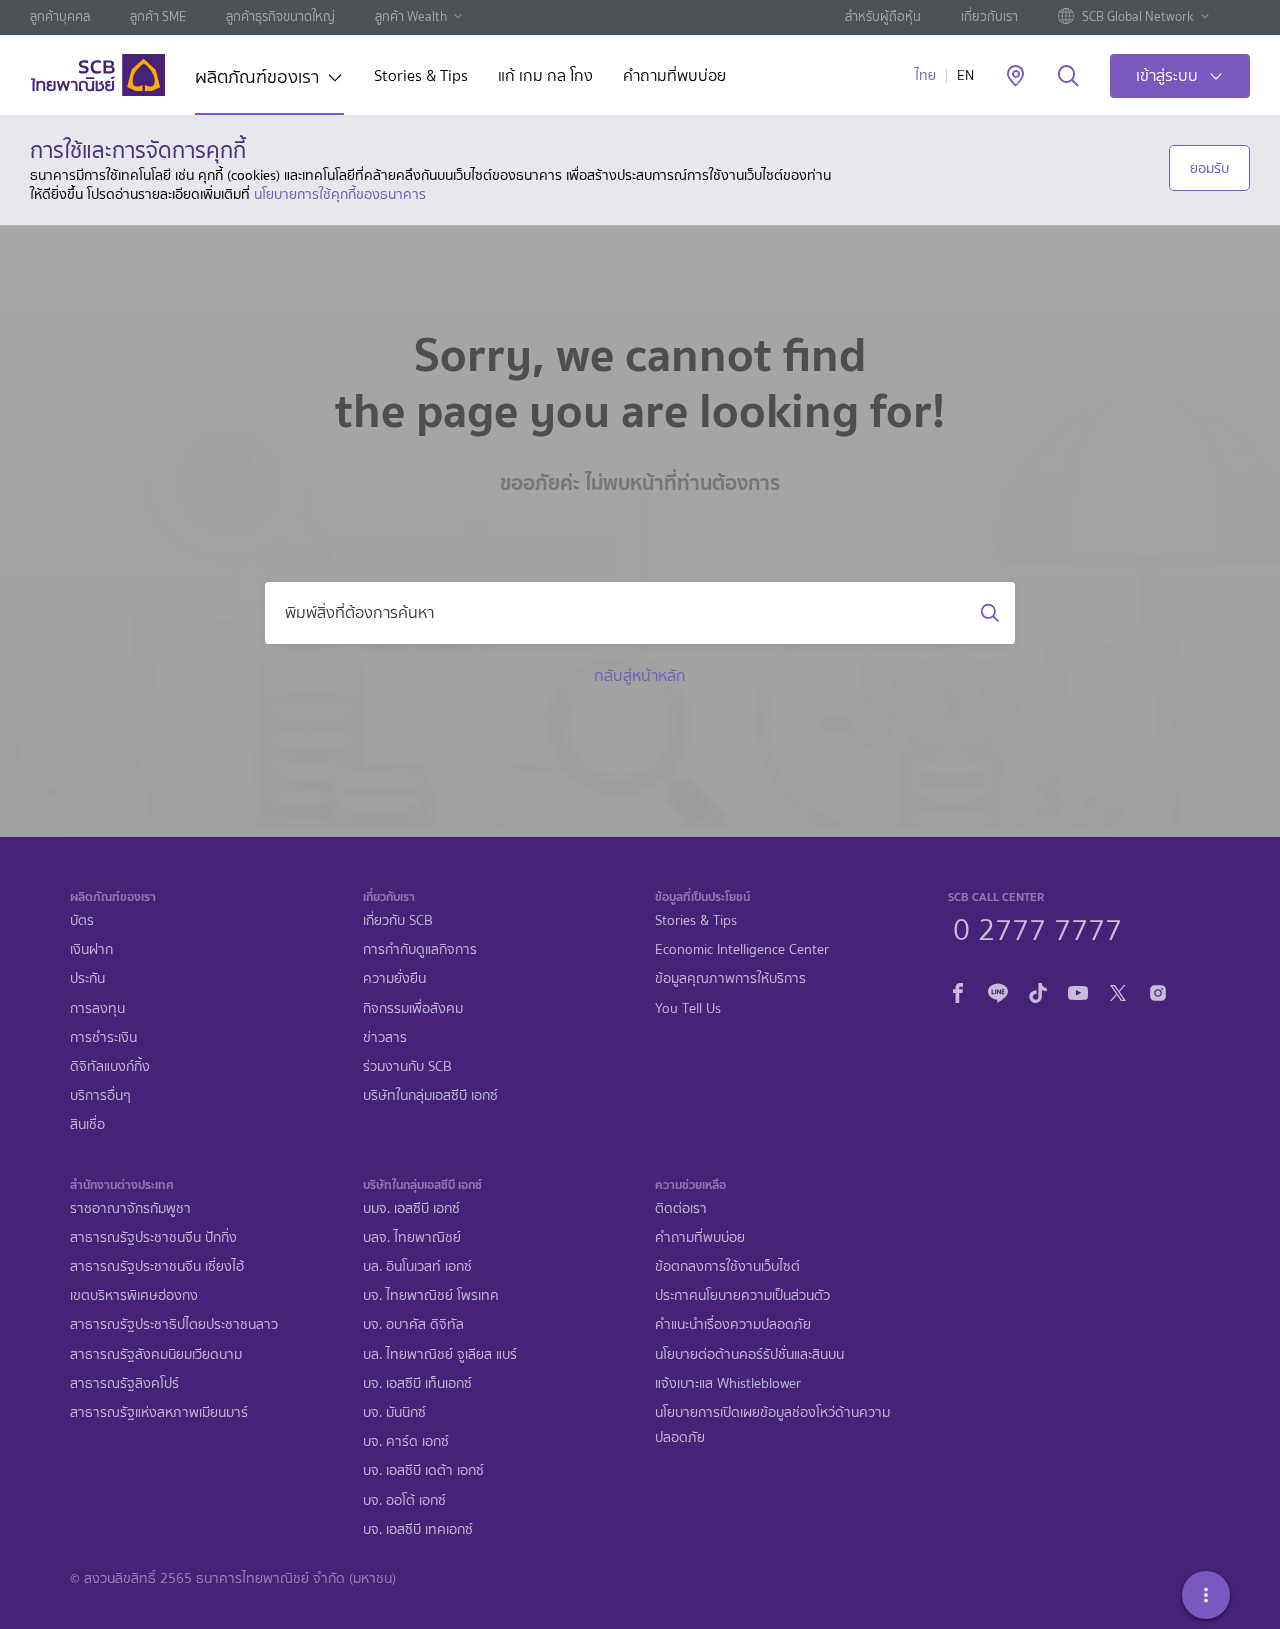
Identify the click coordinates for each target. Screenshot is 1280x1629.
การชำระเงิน (103, 1037)
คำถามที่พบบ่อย (674, 77)
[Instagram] (1158, 990)
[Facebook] (958, 990)
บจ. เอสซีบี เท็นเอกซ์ (417, 1383)
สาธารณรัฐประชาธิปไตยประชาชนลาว (174, 1324)
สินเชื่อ (87, 1124)
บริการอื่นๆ (100, 1095)
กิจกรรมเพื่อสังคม (413, 1008)
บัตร (82, 920)
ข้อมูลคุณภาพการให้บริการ (730, 978)
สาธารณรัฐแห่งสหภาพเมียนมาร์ (159, 1412)
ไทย (925, 75)
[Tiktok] (1038, 990)
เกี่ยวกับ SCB (398, 920)
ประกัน (87, 978)
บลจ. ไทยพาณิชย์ (412, 1237)
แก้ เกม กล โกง (545, 77)
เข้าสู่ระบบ (1167, 75)
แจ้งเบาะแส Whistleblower (728, 1383)
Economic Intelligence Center (742, 949)
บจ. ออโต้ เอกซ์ (404, 1500)
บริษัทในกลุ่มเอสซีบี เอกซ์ (430, 1095)
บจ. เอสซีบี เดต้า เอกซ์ (423, 1470)
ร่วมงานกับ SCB (407, 1066)
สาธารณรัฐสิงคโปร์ (124, 1383)
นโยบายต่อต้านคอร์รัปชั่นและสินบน (749, 1354)
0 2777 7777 (1037, 927)
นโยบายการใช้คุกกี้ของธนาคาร (340, 194)
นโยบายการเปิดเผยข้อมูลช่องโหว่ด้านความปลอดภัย (772, 1425)
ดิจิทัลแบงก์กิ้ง (110, 1066)
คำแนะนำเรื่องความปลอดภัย (733, 1324)
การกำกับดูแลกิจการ (420, 949)
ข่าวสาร (385, 1037)
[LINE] (998, 990)
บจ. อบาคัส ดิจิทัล (413, 1324)
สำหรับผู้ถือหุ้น (883, 16)
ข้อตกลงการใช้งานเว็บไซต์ (727, 1266)
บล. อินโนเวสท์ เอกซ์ (417, 1266)
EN (965, 75)
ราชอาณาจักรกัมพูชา (130, 1208)
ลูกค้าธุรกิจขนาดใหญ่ (280, 16)
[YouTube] (1078, 990)
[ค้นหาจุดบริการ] (1015, 77)
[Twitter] (1118, 990)
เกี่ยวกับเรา (989, 16)
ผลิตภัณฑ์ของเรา (257, 79)
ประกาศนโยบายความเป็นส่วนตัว (742, 1295)
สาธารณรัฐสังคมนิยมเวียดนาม (156, 1354)
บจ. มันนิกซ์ (394, 1412)
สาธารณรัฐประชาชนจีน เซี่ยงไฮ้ (157, 1266)
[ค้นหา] (1068, 77)
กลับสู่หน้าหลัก (640, 675)
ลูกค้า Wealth (411, 16)
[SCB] (97, 75)
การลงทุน (97, 1008)
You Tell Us (688, 1008)
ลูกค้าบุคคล (60, 16)
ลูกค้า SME (158, 16)
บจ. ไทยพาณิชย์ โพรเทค (431, 1295)
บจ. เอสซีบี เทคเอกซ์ (418, 1529)
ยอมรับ (1209, 168)
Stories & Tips (421, 77)
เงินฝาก (91, 949)
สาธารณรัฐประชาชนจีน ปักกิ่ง (153, 1237)
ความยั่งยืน (394, 978)
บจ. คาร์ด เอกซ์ (406, 1441)
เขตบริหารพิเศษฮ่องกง (134, 1295)
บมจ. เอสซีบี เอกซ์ (411, 1208)
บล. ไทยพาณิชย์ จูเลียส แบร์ (440, 1354)
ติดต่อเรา (681, 1208)
